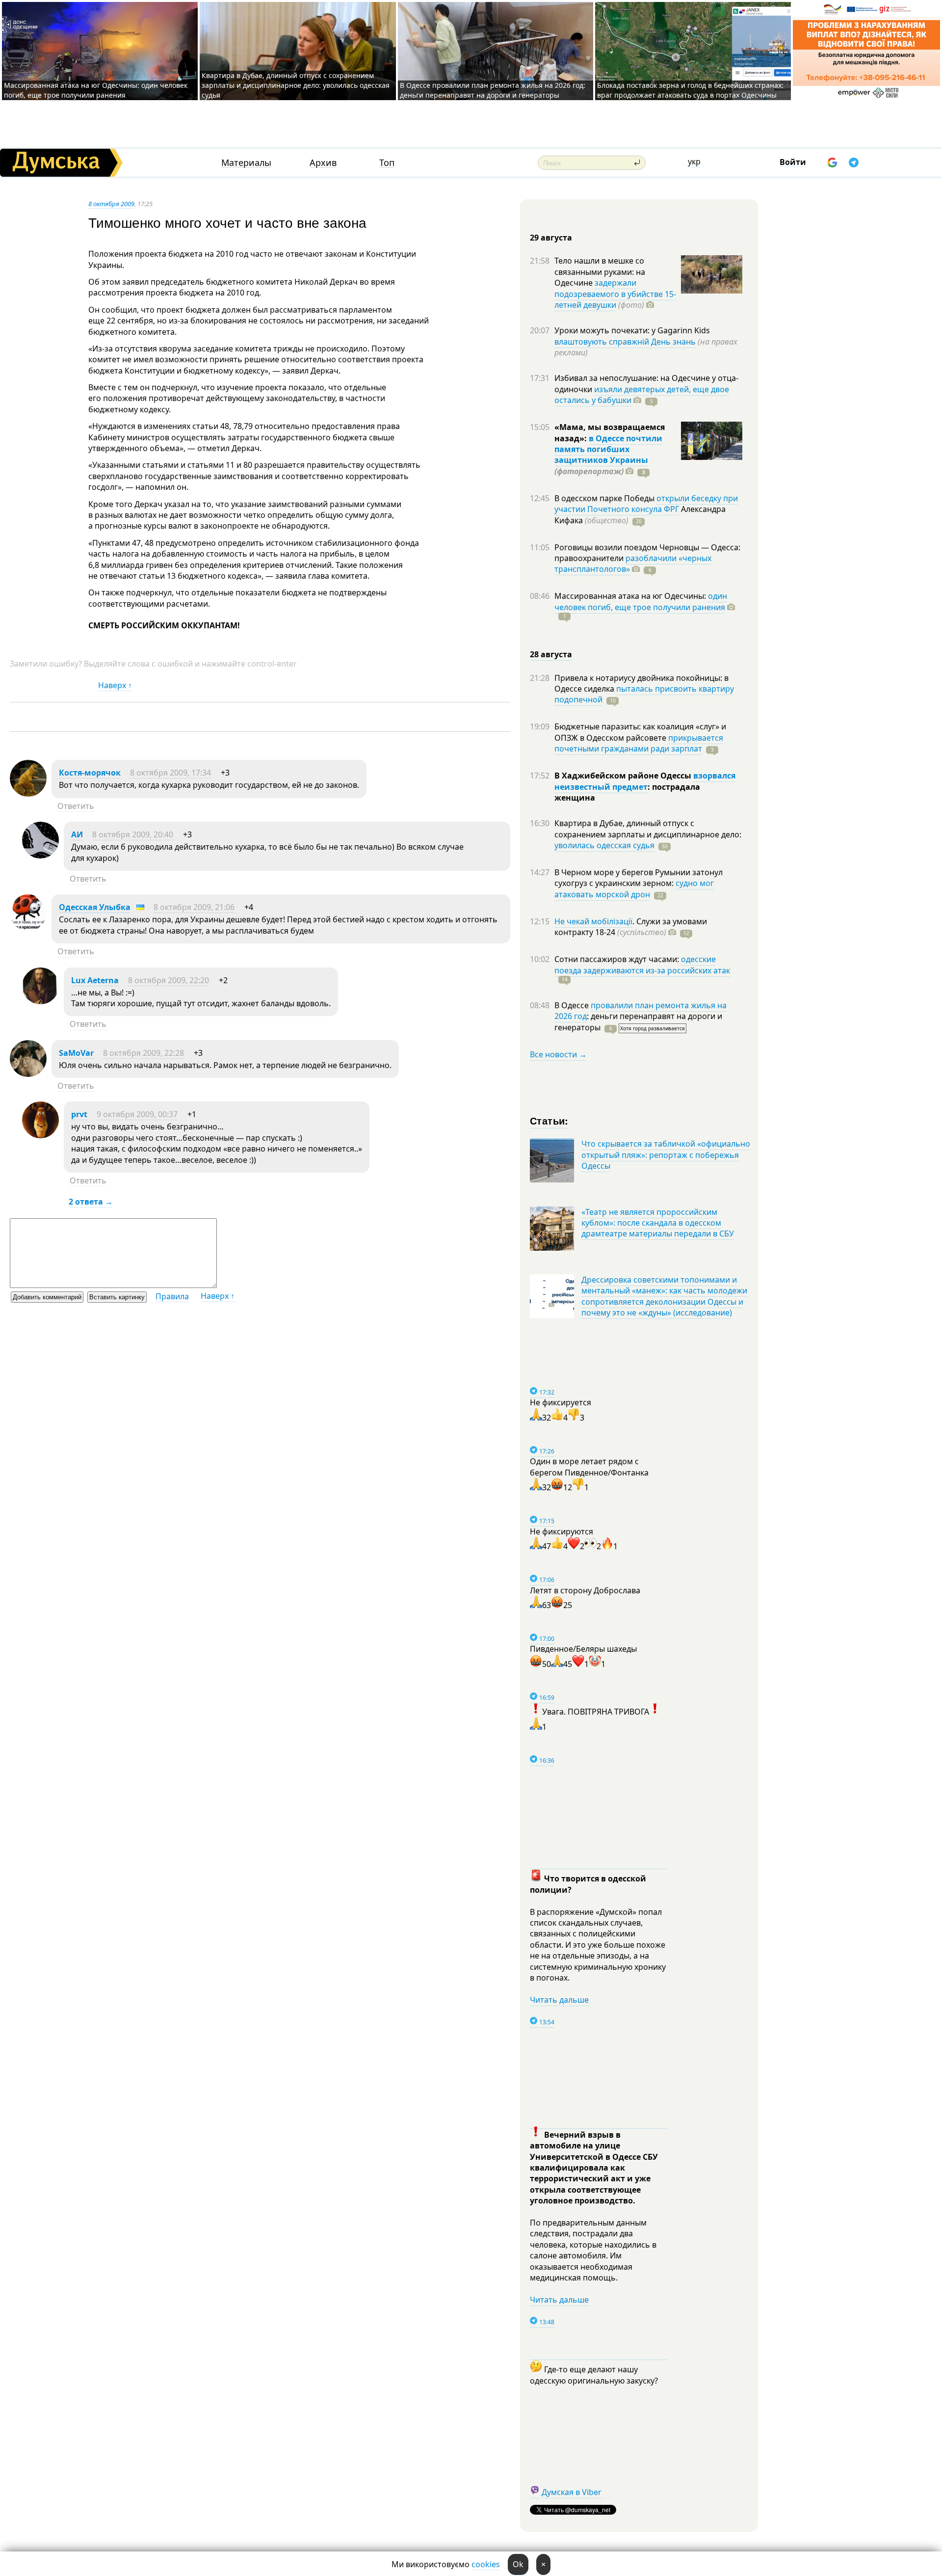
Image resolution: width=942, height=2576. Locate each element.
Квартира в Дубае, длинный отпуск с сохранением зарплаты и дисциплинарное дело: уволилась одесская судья (296, 85)
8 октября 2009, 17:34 (170, 773)
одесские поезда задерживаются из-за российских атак (642, 965)
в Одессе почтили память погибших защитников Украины (608, 449)
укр (694, 161)
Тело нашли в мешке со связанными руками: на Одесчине (600, 272)
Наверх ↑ (115, 685)
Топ (387, 163)
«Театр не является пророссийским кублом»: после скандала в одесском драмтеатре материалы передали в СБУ (658, 1223)
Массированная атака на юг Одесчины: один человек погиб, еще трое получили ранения (96, 90)
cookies (486, 2564)
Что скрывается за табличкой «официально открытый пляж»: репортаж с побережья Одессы (666, 1155)
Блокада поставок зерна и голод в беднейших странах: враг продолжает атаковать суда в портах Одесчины (690, 90)
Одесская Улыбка (95, 907)
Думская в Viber (572, 2492)
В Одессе (573, 1005)
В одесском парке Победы (605, 498)
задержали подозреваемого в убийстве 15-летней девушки (615, 294)
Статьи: (549, 1120)
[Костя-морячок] (28, 794)
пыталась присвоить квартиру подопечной (644, 694)
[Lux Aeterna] (40, 1001)
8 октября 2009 (111, 204)
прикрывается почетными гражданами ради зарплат (639, 743)
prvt (79, 1114)
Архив (323, 163)
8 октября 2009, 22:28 (144, 1053)
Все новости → (558, 1054)
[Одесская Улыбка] (28, 928)
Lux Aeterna (95, 980)
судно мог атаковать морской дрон (634, 888)
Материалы (246, 163)
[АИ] (40, 856)
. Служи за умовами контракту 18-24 (631, 927)
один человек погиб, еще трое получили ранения (641, 601)
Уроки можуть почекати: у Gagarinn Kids (632, 330)
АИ (77, 834)
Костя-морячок (90, 773)
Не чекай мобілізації (593, 921)
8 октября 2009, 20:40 (133, 834)
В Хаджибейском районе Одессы (624, 776)
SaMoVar (76, 1053)
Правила (172, 1296)
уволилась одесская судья (604, 845)
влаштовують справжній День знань (625, 342)
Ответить (76, 806)
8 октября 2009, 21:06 (194, 907)
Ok (518, 2564)
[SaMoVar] (28, 1074)
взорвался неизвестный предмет (645, 781)
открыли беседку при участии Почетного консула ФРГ (646, 504)
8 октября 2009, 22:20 (169, 980)
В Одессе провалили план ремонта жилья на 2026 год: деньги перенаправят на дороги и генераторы (493, 90)
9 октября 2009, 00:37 (137, 1114)
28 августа (551, 654)
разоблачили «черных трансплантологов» (633, 563)
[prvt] (40, 1135)
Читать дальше (559, 2000)
